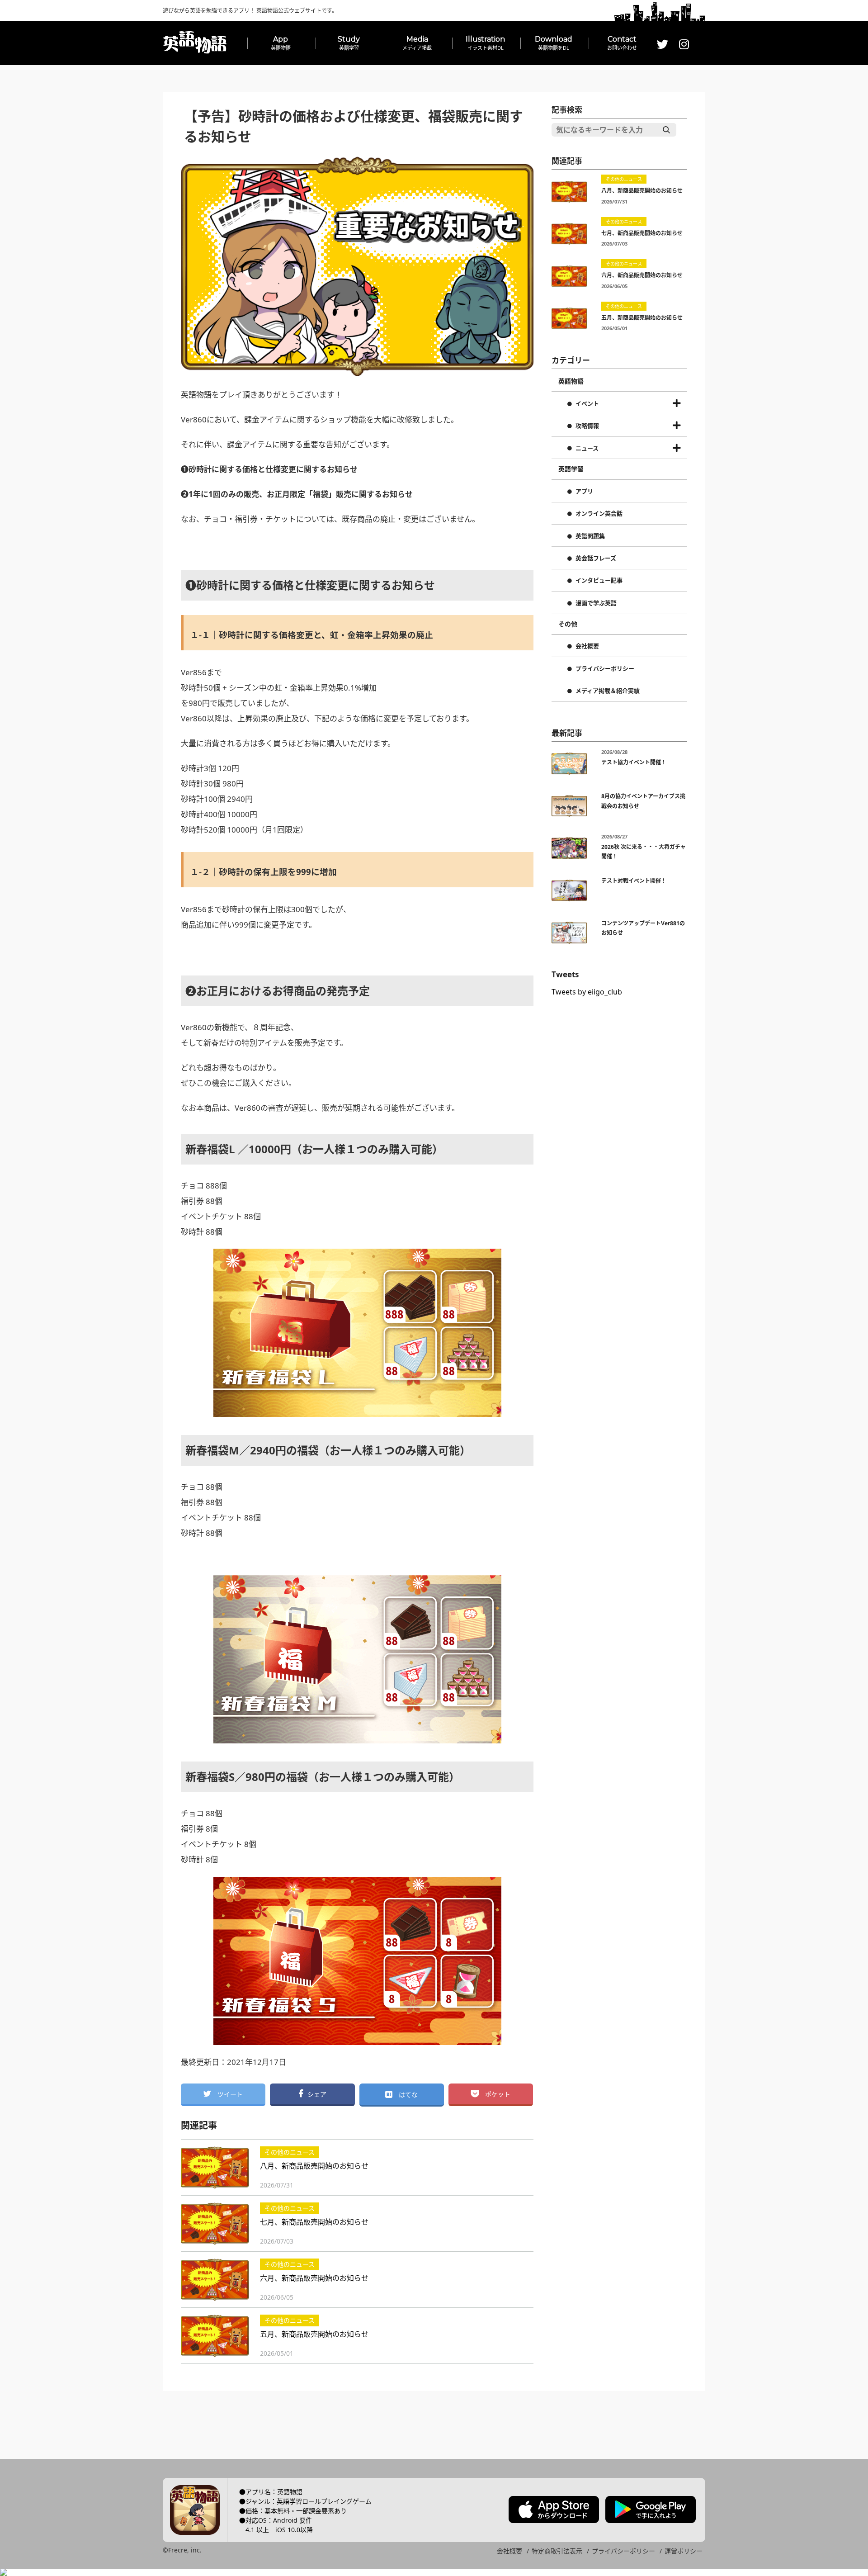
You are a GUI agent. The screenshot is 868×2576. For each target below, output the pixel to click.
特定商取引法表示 (557, 2551)
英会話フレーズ (596, 559)
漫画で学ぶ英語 (596, 603)
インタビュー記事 (599, 581)
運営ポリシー (684, 2551)
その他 (568, 624)
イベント (587, 404)
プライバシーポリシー (605, 669)
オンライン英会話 (599, 514)
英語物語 (571, 381)
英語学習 (571, 469)
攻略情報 (587, 426)
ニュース (587, 449)
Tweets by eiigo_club (587, 992)
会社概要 (587, 646)
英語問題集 (590, 536)
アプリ (584, 492)
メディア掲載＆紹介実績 (608, 691)
